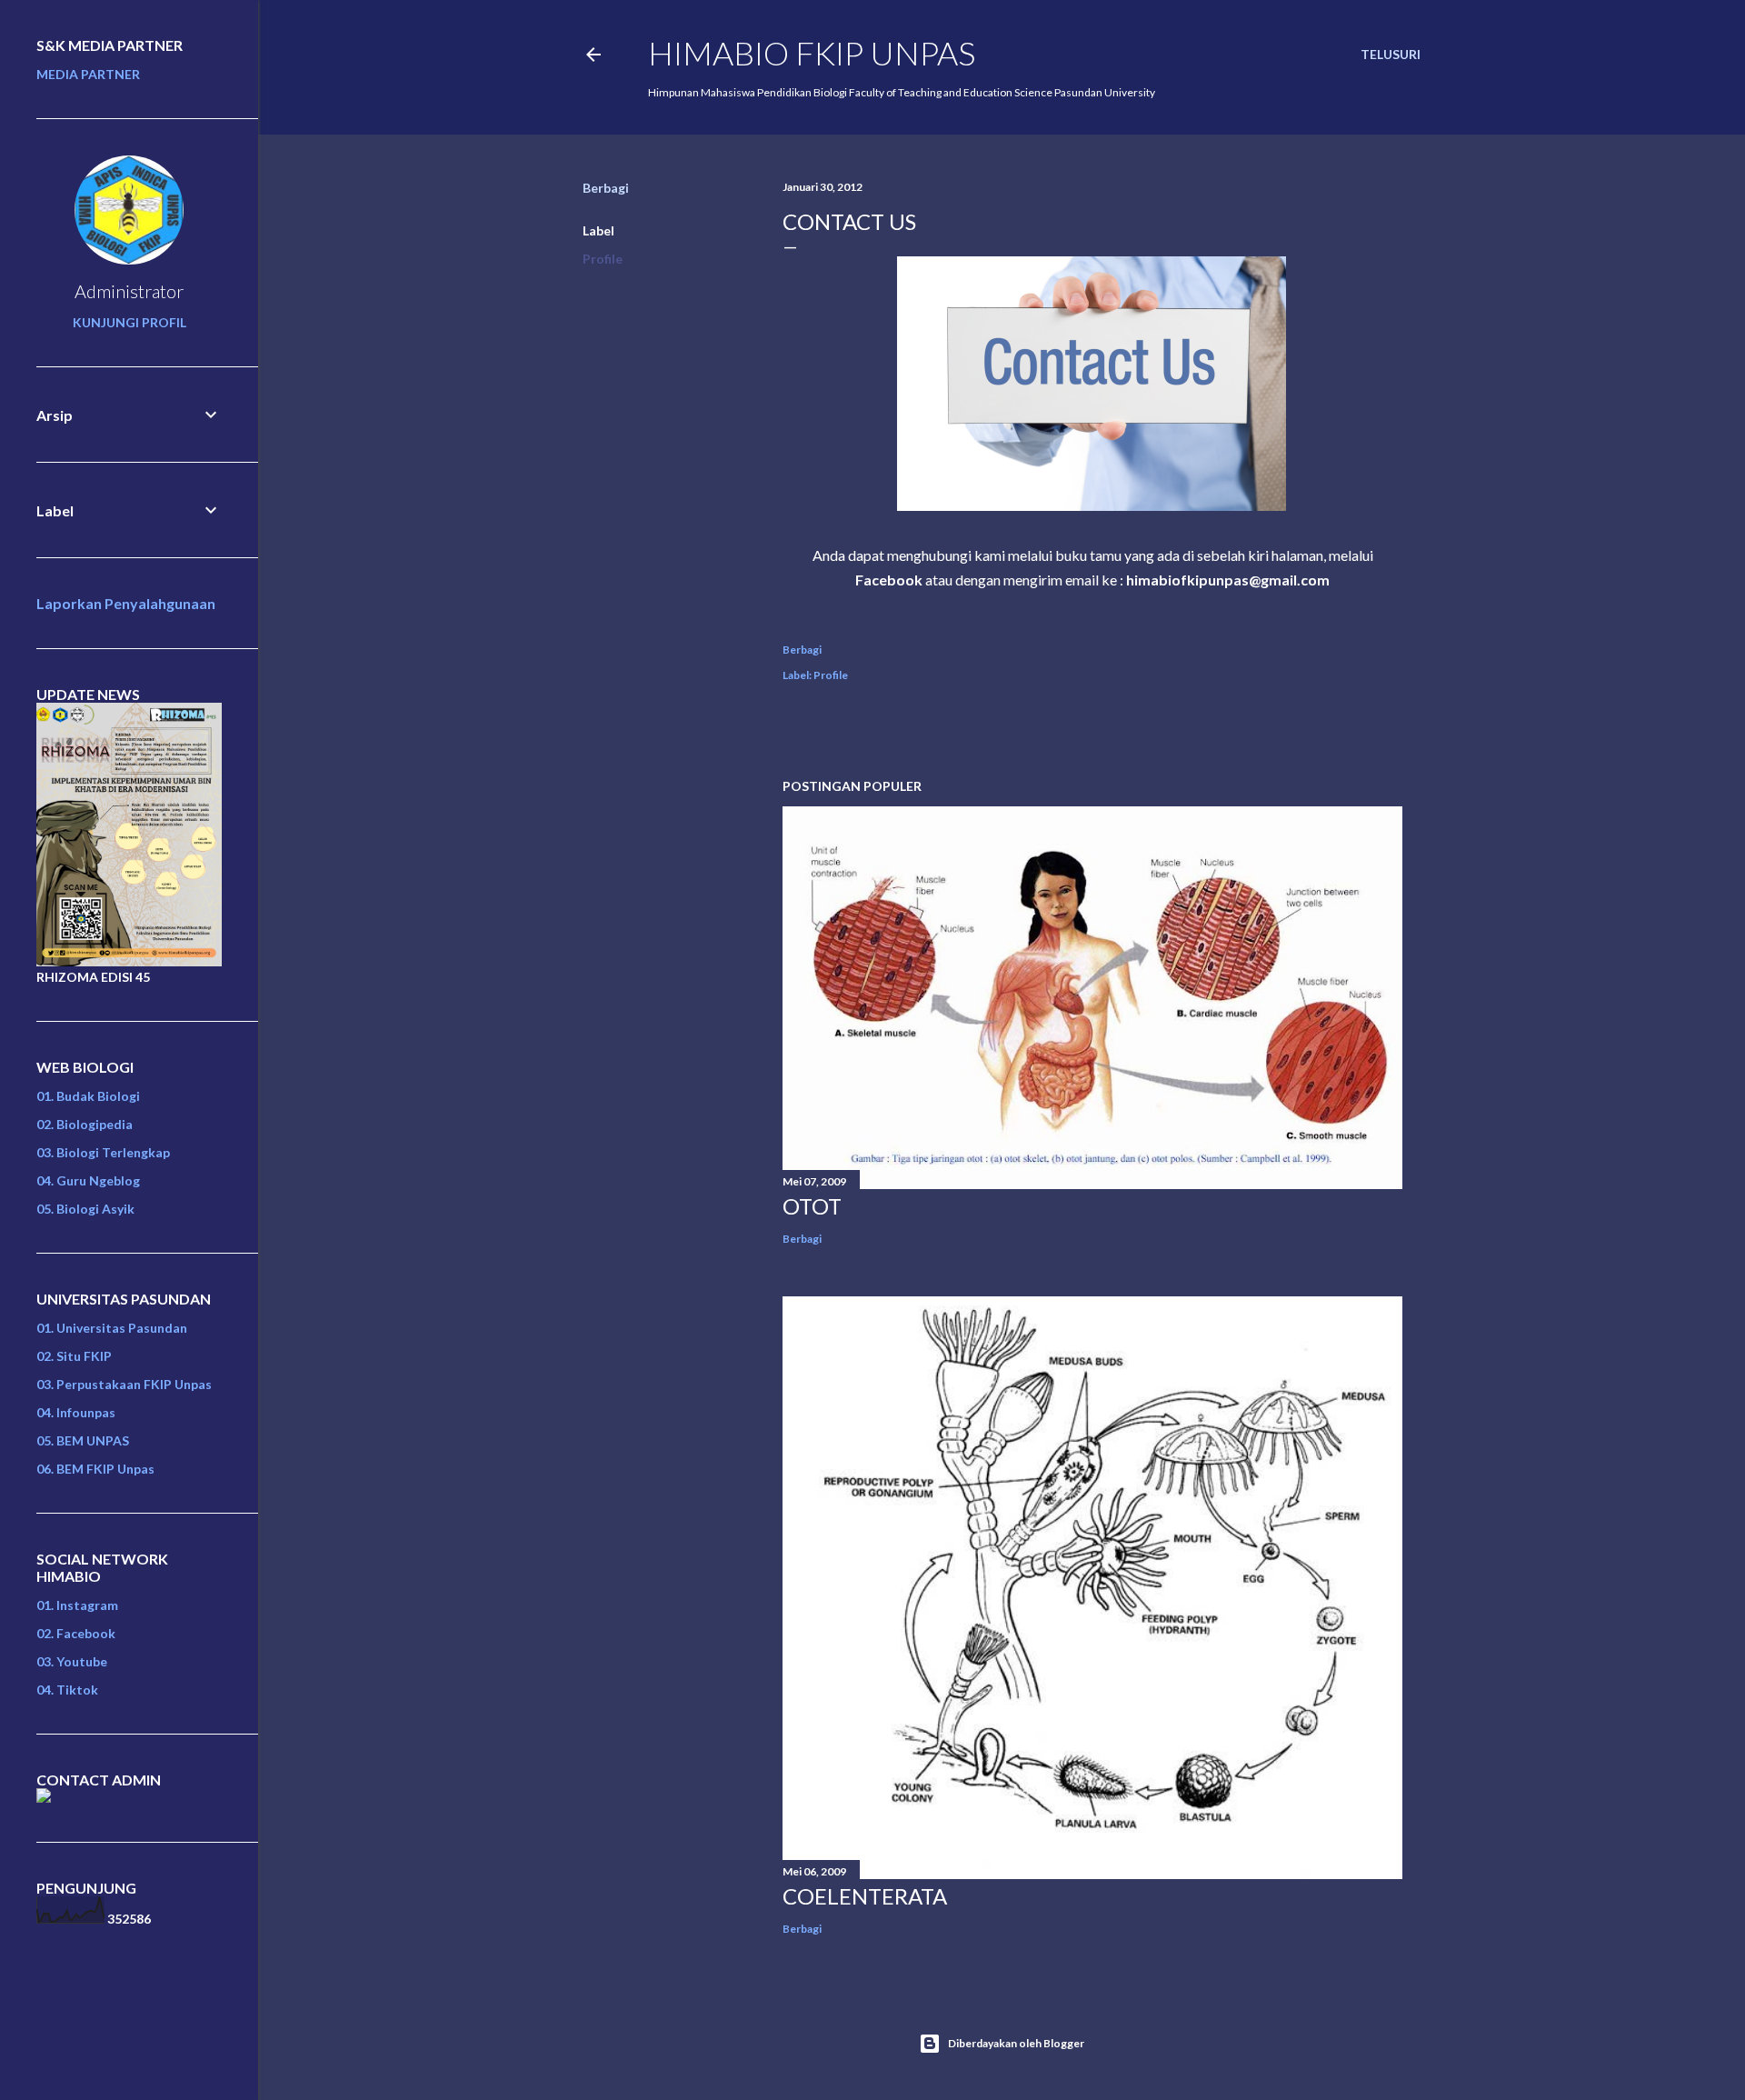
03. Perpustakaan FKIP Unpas (124, 1384)
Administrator (129, 291)
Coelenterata (865, 1896)
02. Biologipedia (85, 1124)
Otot (812, 1206)
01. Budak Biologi (88, 1096)
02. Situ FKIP (74, 1356)
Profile (603, 259)
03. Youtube (72, 1661)
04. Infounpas (76, 1412)
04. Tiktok (67, 1690)
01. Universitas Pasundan (112, 1328)
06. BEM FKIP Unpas (95, 1469)
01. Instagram (77, 1605)
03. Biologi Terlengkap (103, 1152)
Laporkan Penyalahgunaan (126, 603)
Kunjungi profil (130, 322)
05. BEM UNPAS (83, 1440)
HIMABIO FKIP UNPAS (812, 53)
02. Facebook (76, 1633)
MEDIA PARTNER (88, 74)
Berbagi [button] (606, 188)
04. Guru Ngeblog (88, 1180)
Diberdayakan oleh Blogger (1016, 2043)
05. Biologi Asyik (85, 1209)
